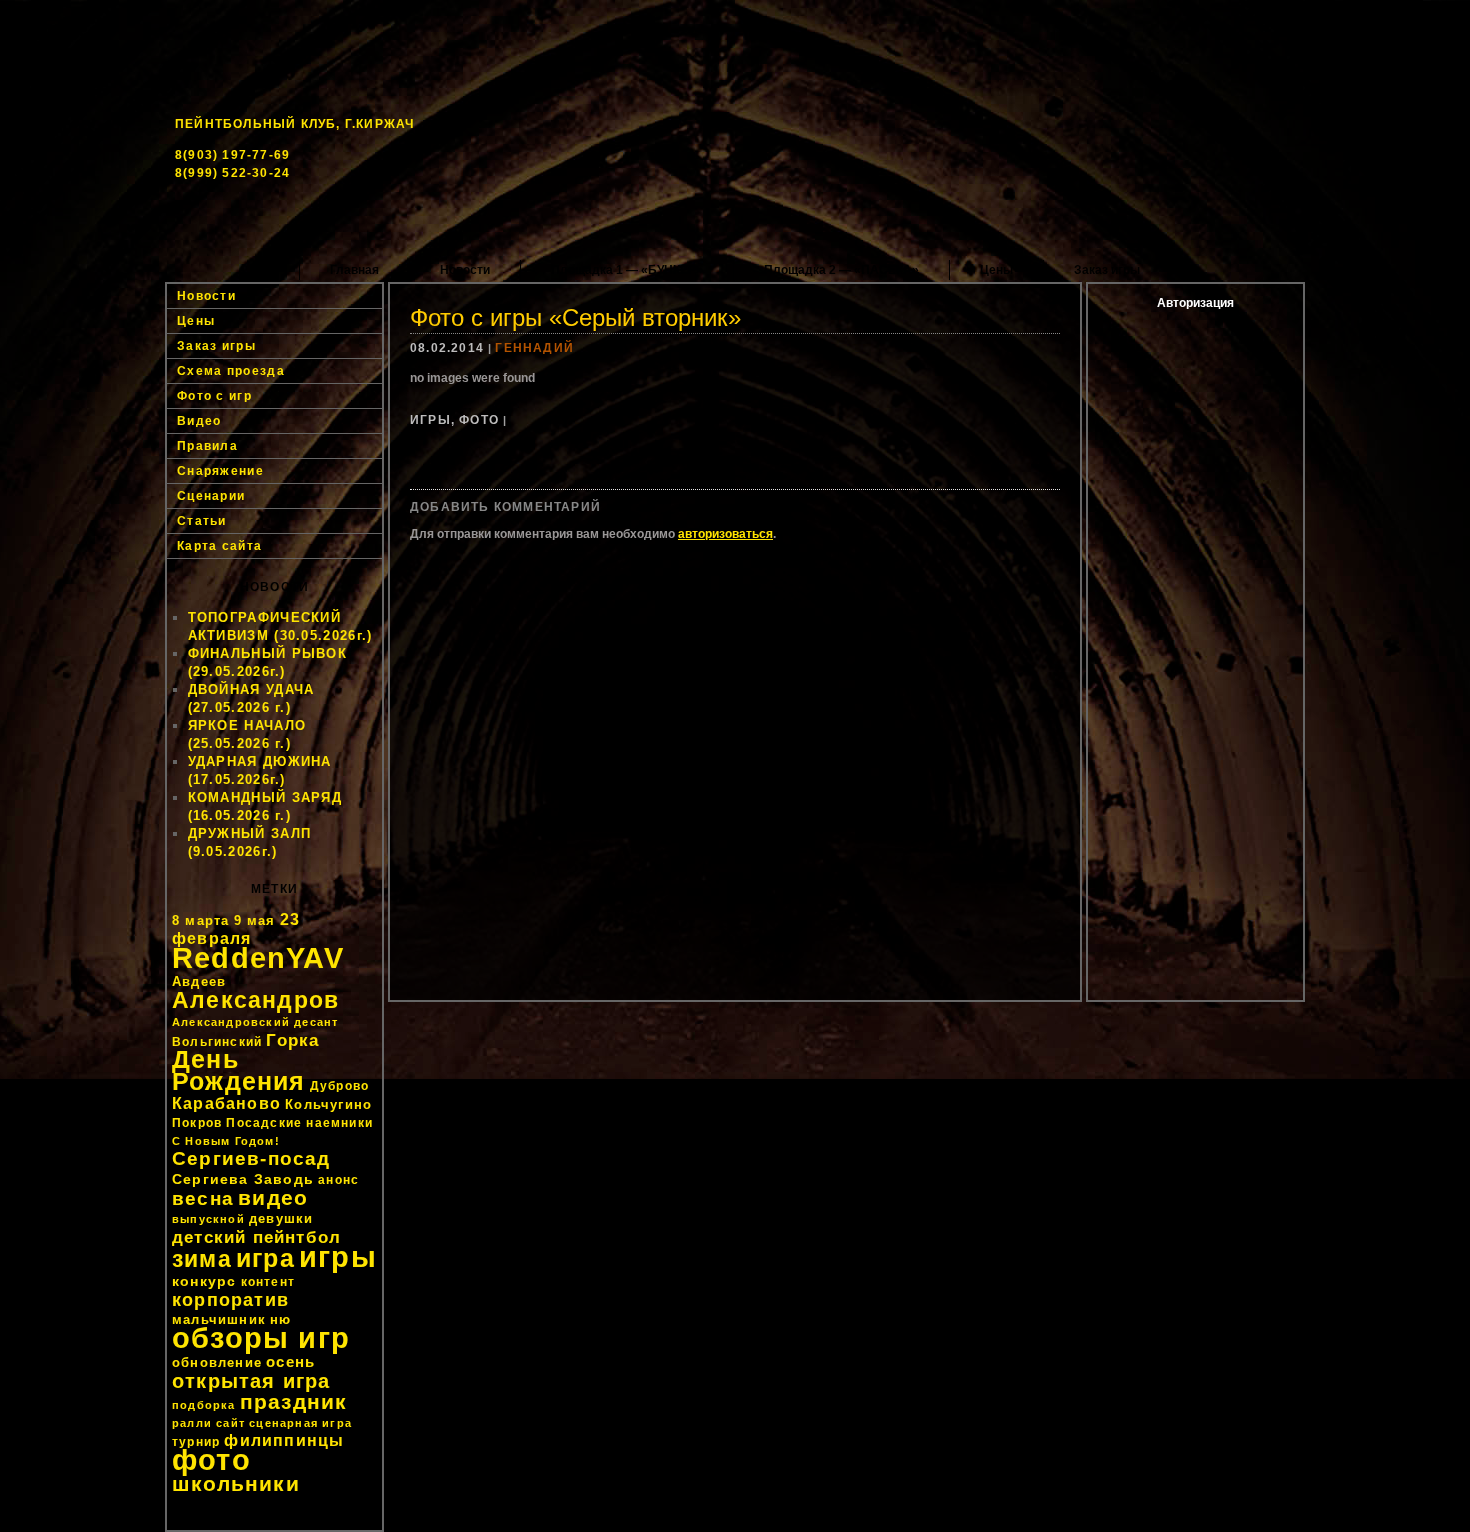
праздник (294, 1401)
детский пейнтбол (256, 1237)
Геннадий (534, 348)
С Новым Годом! (226, 1141)
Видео (199, 421)
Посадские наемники (299, 1123)
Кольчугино (328, 1104)
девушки (281, 1218)
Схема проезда (231, 371)
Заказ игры (1107, 270)
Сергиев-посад (251, 1158)
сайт (230, 1423)
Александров (255, 1000)
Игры (430, 420)
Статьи (202, 521)
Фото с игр (214, 396)
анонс (338, 1180)
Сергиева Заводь (243, 1179)
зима (202, 1259)
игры (338, 1256)
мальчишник (219, 1319)
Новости (465, 270)
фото (211, 1459)
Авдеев (199, 981)
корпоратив (230, 1300)
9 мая (255, 920)
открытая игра (251, 1381)
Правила (207, 446)
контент (268, 1282)
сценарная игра (300, 1423)
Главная (354, 270)
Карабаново (226, 1103)
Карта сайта (219, 546)
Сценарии (211, 496)
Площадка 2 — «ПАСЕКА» (841, 270)
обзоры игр (261, 1338)
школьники (236, 1483)
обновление (217, 1362)
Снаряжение (220, 471)
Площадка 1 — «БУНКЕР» (627, 270)
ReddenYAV (258, 958)
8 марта (200, 920)
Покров (197, 1123)
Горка (292, 1040)
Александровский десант (255, 1022)
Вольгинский (217, 1042)
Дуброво (339, 1086)
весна (203, 1198)
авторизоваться (725, 534)
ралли (192, 1423)
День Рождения (239, 1070)
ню (280, 1319)
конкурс (204, 1281)
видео (273, 1198)
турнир (196, 1442)
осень (290, 1361)
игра (265, 1258)
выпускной (208, 1219)
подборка (204, 1405)
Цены (996, 270)
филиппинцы (284, 1440)
